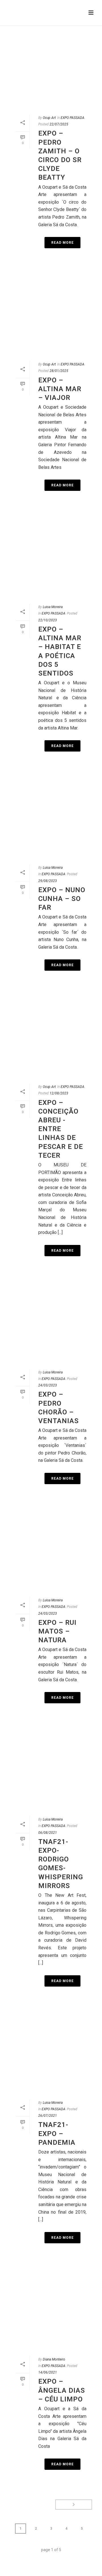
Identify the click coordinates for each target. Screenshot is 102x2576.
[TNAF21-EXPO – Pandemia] (51, 2052)
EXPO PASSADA (73, 118)
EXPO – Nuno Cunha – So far (62, 899)
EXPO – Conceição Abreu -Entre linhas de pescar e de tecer (61, 1129)
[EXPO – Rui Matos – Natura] (51, 1549)
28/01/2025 (59, 371)
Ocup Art (49, 118)
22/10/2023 (48, 620)
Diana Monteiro (54, 2359)
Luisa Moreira (53, 607)
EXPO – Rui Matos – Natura (57, 1631)
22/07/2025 (59, 124)
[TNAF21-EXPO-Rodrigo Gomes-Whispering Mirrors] (51, 1768)
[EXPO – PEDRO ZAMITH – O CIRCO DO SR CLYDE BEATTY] (51, 67)
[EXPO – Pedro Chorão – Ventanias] (51, 1321)
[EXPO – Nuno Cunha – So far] (51, 816)
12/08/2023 (59, 1093)
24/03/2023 (48, 1385)
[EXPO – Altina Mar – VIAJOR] (51, 313)
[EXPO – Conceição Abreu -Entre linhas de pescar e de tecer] (51, 1036)
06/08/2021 (48, 1833)
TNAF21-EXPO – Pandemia (57, 2133)
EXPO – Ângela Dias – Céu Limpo (62, 2390)
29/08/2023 (48, 881)
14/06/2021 (48, 2372)
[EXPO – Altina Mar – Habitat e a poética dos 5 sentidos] (51, 556)
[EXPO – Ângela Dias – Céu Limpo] (51, 2308)
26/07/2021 (48, 2116)
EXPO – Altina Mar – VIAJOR (60, 389)
